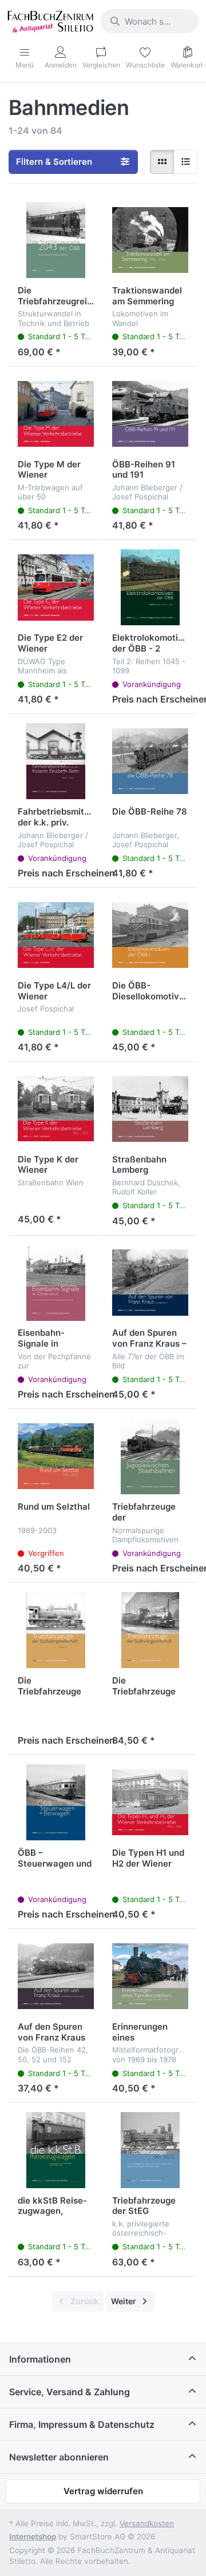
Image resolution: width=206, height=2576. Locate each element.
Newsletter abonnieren (59, 2457)
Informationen (40, 2359)
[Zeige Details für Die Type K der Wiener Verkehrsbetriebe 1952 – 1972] (56, 1109)
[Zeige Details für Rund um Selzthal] (56, 1456)
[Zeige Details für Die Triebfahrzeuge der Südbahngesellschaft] (150, 1630)
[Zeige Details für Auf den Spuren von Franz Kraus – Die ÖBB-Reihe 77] (150, 1283)
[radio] (162, 162)
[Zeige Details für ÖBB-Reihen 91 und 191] (150, 414)
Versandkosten (147, 2523)
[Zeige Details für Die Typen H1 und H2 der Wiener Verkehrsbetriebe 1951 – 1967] (150, 1802)
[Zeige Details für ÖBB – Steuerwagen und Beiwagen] (56, 1802)
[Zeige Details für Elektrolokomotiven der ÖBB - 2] (150, 587)
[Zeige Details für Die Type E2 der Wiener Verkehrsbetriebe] (56, 587)
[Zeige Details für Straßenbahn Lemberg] (150, 1109)
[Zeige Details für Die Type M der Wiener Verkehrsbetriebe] (56, 414)
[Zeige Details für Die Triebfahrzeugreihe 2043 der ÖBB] (56, 240)
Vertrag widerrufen (103, 2491)
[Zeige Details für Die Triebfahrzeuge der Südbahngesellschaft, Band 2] (56, 1630)
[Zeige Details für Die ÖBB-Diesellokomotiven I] (150, 935)
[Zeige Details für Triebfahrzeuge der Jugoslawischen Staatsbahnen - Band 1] (150, 1456)
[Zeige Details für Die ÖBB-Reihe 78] (150, 761)
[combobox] (149, 21)
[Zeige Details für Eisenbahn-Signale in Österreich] (56, 1283)
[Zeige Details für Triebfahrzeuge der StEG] (150, 2150)
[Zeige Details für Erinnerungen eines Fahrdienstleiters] (150, 1976)
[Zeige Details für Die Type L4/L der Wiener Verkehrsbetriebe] (56, 935)
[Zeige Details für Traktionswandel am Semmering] (150, 240)
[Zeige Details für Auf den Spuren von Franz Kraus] (56, 1976)
